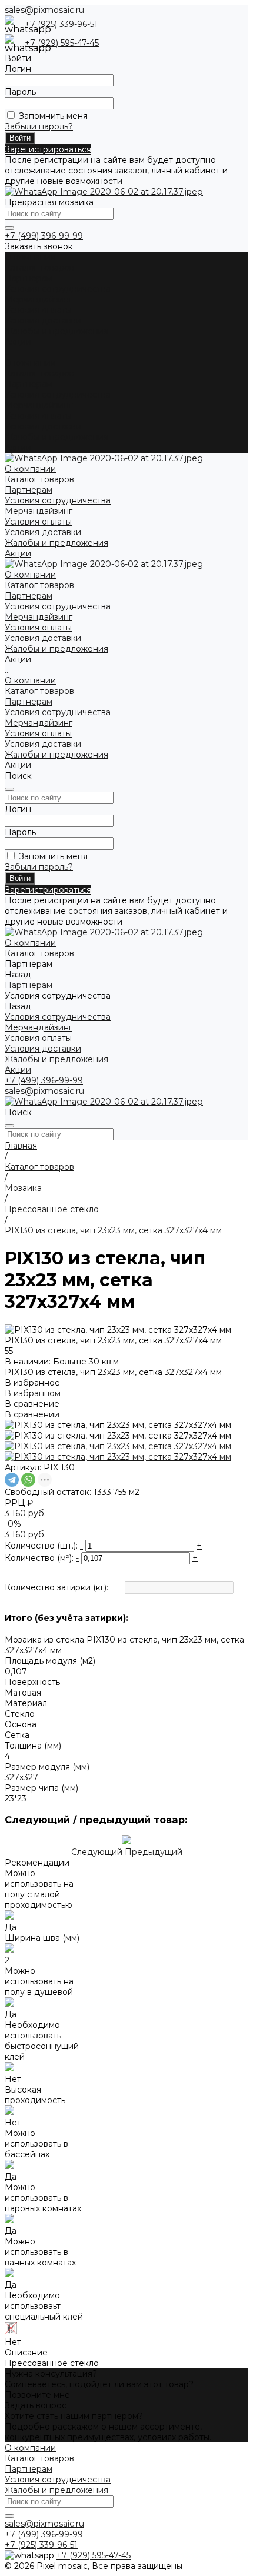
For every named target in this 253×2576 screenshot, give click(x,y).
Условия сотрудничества (58, 289)
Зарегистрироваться (48, 149)
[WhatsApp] (28, 1480)
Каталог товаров (39, 373)
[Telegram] (12, 1480)
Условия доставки (43, 321)
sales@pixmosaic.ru (44, 10)
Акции (18, 448)
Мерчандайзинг (39, 299)
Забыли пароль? (39, 126)
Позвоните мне (37, 2395)
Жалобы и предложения (56, 331)
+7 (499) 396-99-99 (44, 236)
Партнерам (29, 384)
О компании (30, 363)
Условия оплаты (38, 310)
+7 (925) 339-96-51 (61, 24)
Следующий (97, 1852)
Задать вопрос (36, 2405)
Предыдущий (154, 1852)
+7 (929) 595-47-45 (62, 43)
